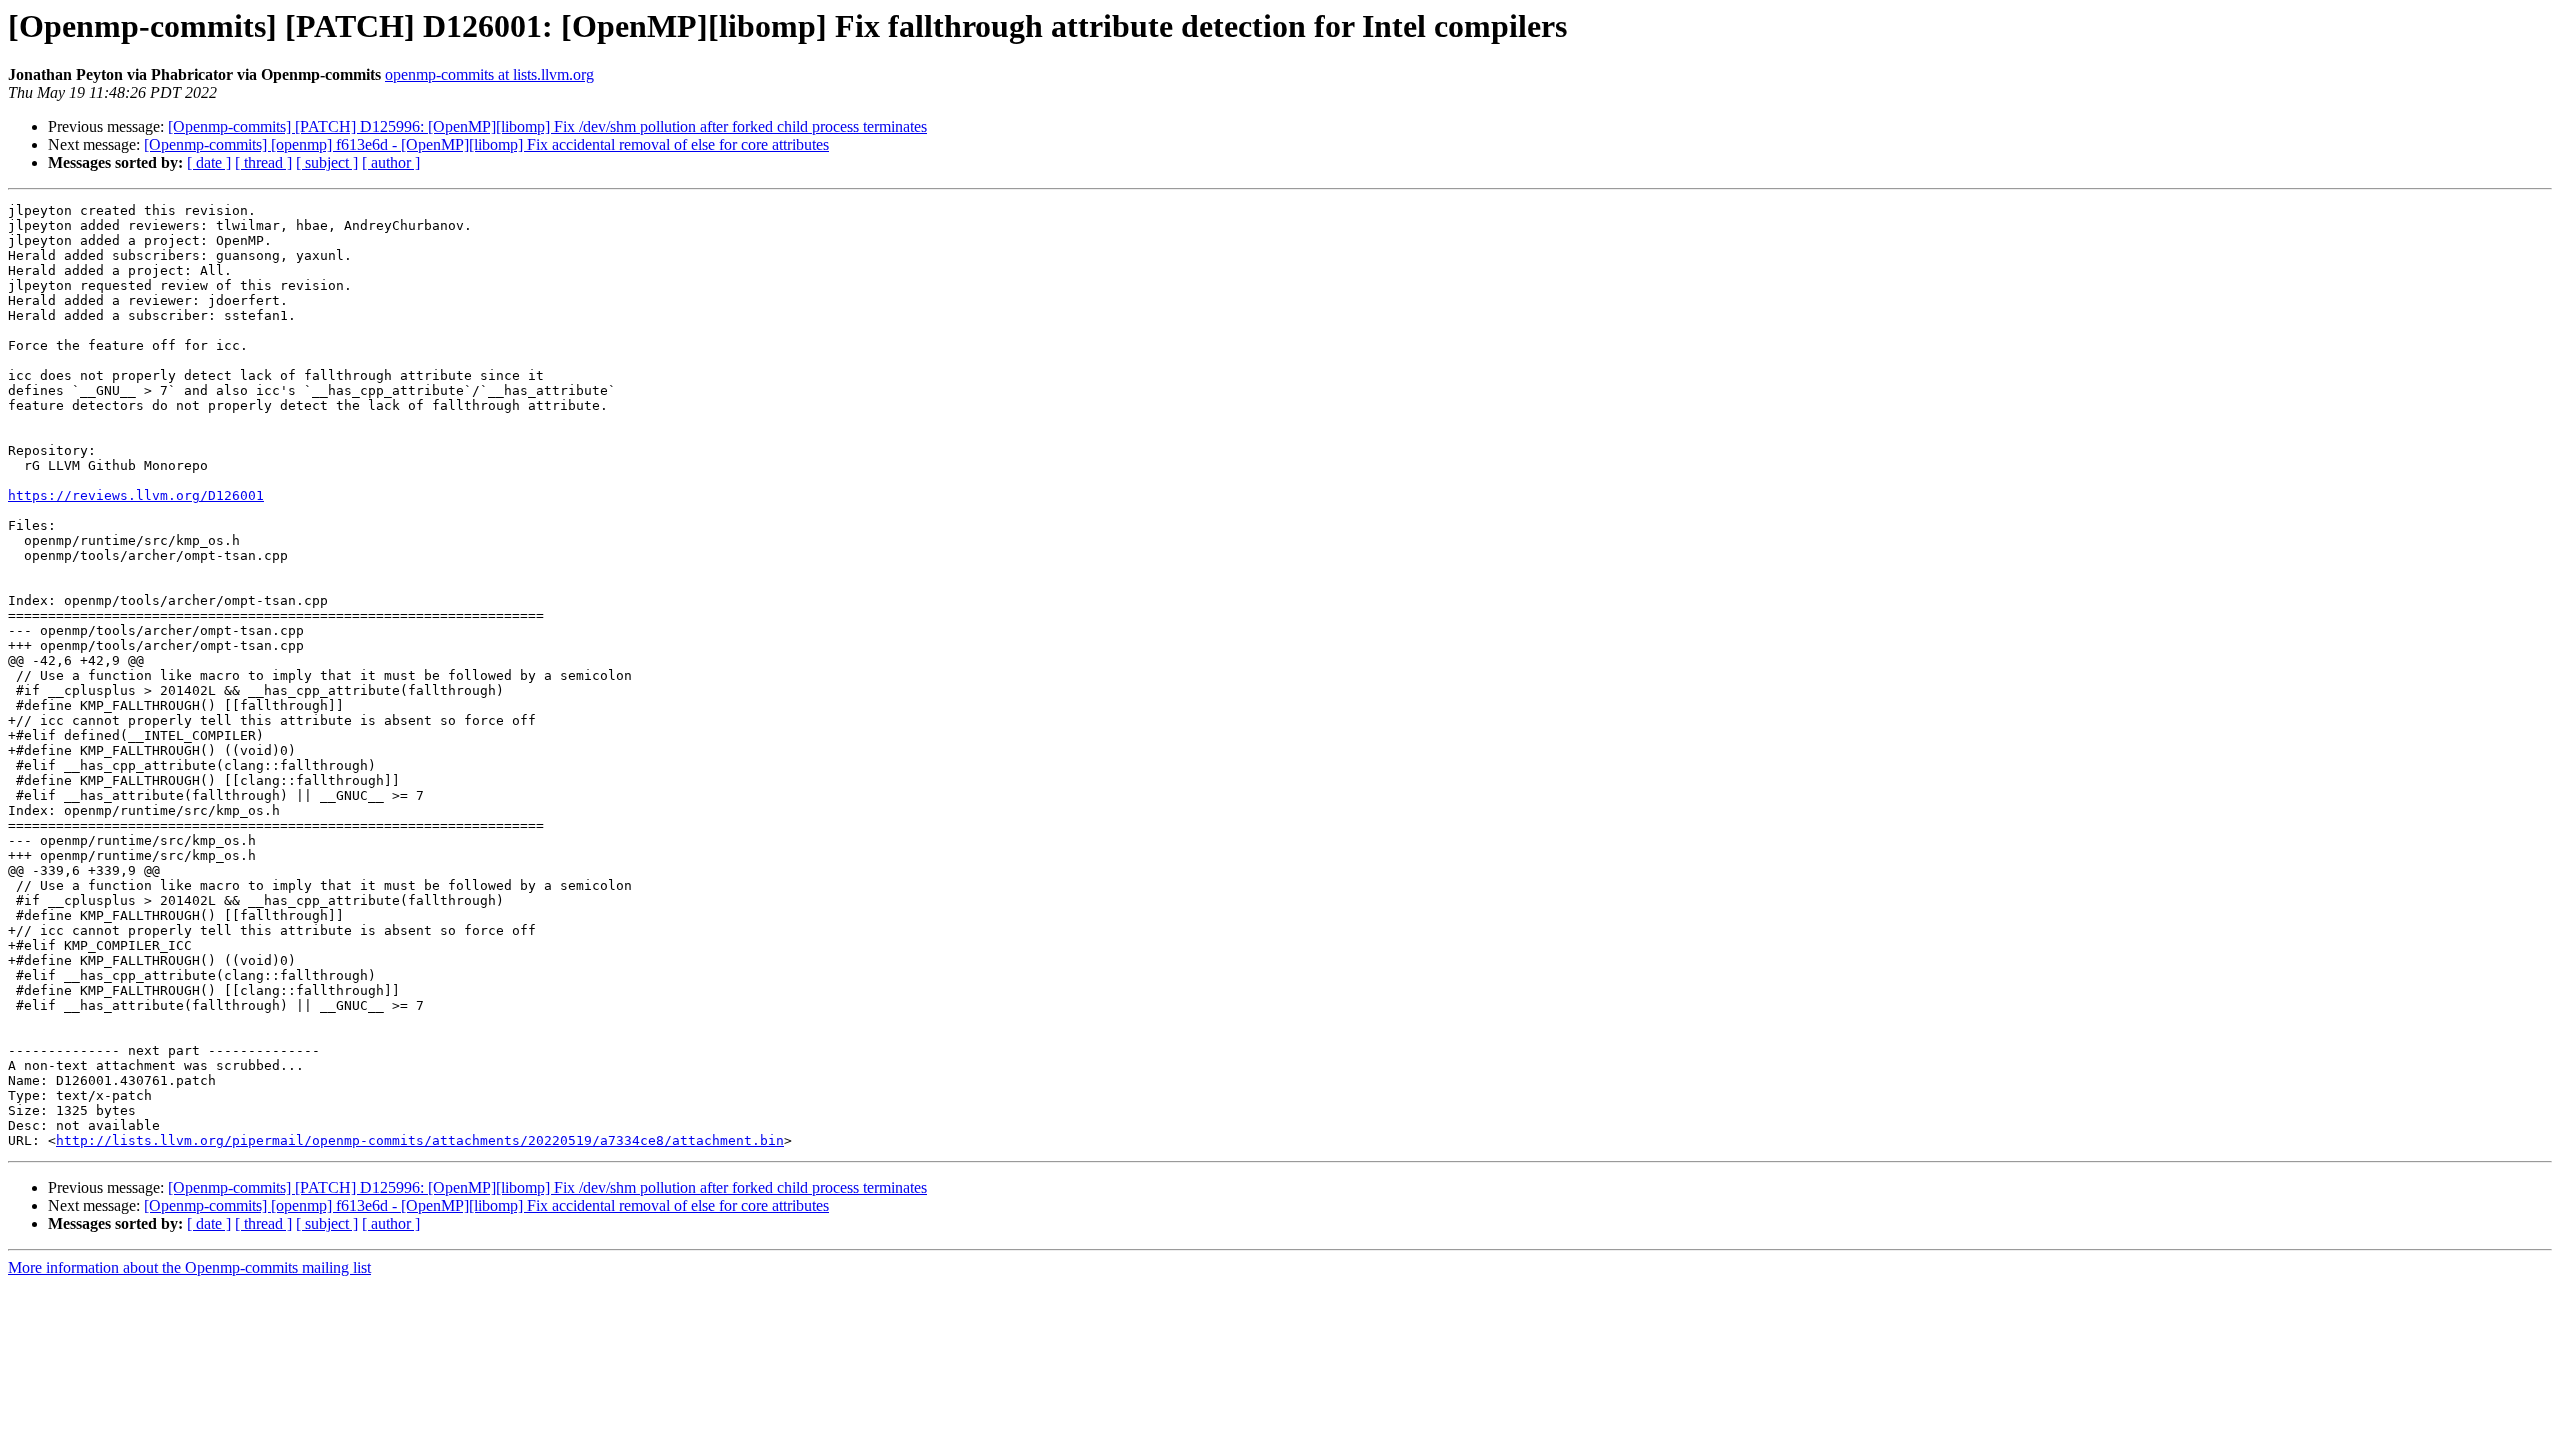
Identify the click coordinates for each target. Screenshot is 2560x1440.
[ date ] (209, 162)
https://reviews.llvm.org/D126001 (136, 495)
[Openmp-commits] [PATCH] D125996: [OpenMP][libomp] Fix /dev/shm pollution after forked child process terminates (547, 126)
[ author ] (391, 162)
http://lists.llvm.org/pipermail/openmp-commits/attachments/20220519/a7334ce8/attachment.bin (420, 1140)
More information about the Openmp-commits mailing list (189, 1267)
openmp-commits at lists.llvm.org (489, 74)
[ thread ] (263, 162)
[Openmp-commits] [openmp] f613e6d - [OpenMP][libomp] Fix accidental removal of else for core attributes (486, 144)
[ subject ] (327, 162)
